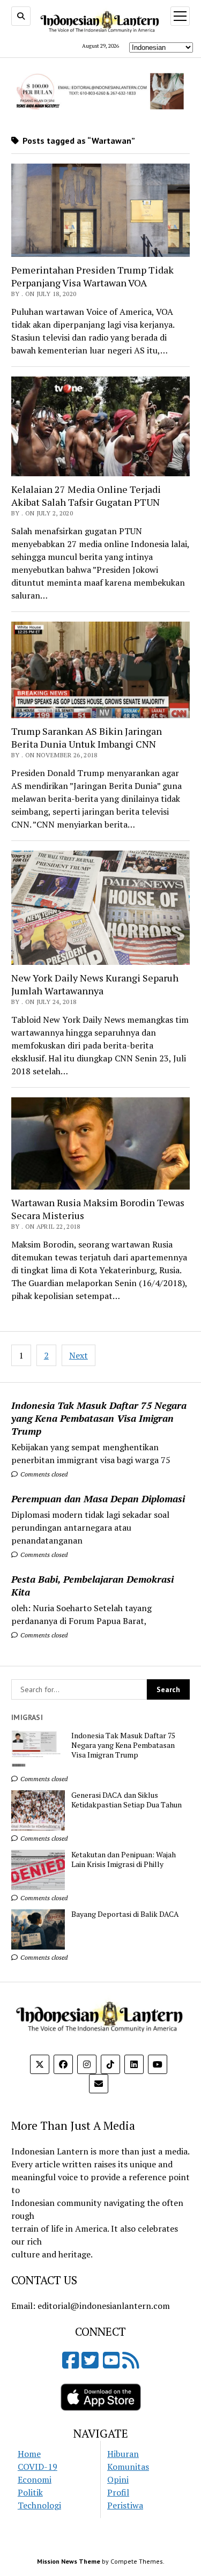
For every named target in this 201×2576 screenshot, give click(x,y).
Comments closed (43, 1474)
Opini (118, 2479)
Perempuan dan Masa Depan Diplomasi (98, 1499)
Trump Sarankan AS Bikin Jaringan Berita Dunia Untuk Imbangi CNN (87, 737)
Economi (35, 2479)
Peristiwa (125, 2505)
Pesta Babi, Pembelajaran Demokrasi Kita (92, 1585)
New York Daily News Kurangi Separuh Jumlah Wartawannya (95, 984)
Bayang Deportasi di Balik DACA (125, 1914)
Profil (118, 2492)
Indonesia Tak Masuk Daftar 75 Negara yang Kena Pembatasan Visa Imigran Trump (99, 1418)
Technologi (39, 2505)
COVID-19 (38, 2467)
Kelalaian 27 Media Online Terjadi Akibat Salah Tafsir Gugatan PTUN (86, 496)
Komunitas (128, 2467)
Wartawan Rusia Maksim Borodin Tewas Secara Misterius (98, 1209)
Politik (30, 2492)
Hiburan (123, 2454)
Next (79, 1355)
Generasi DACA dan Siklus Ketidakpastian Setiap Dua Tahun (126, 1800)
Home (29, 2454)
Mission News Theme (69, 2561)
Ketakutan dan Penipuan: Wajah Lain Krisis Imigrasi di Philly (124, 1859)
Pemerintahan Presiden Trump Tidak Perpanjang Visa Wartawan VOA (92, 276)
